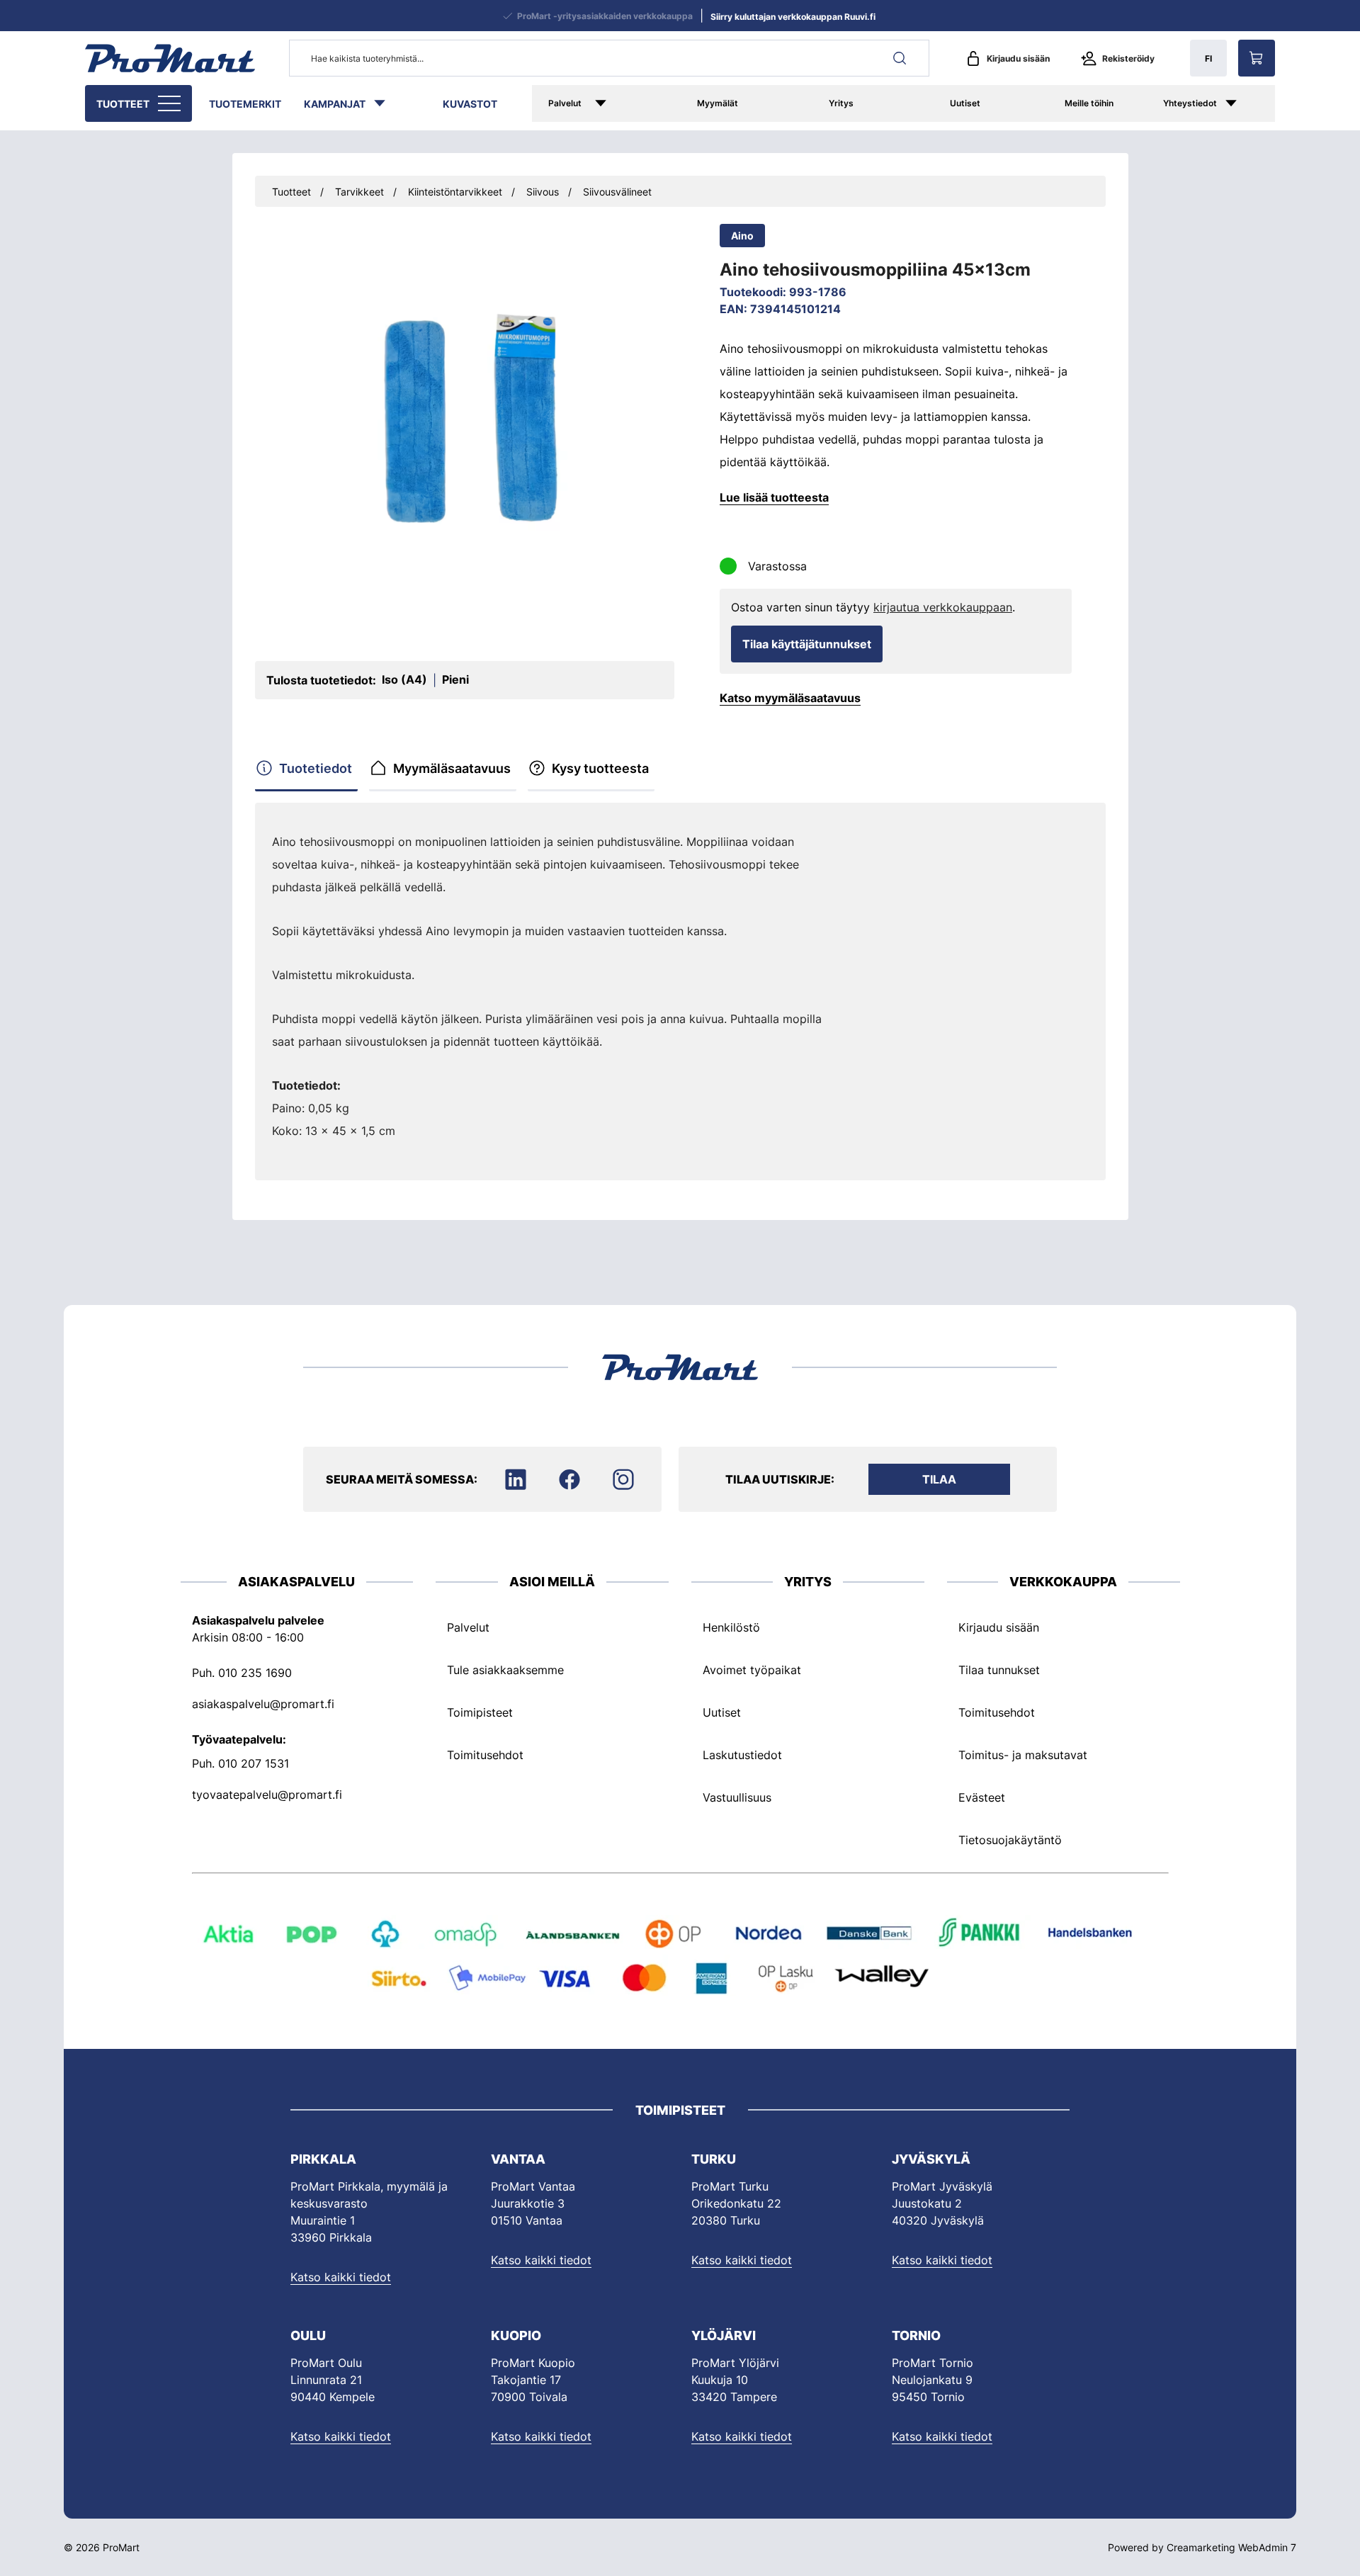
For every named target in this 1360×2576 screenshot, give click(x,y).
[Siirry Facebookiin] (569, 1479)
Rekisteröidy (1128, 58)
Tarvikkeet (359, 192)
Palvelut (565, 103)
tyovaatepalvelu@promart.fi (267, 1795)
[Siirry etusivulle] (170, 58)
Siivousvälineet (617, 192)
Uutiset (965, 103)
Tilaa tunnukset (999, 1670)
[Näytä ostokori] (1257, 58)
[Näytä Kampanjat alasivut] (387, 103)
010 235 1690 (255, 1673)
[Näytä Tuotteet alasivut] (171, 103)
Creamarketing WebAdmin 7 (1231, 2547)
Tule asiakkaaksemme (505, 1670)
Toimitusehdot (485, 1755)
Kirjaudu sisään (1018, 58)
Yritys (841, 103)
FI (1208, 58)
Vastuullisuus (737, 1797)
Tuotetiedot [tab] (316, 768)
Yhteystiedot (1190, 103)
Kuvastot (470, 104)
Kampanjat (335, 104)
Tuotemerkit (245, 104)
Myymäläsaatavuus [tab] (452, 768)
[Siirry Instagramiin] (623, 1479)
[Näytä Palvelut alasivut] (621, 103)
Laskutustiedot (742, 1755)
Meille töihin (1089, 103)
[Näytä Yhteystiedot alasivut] (1246, 103)
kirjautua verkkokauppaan (943, 607)
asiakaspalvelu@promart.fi (263, 1704)
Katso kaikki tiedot (341, 2277)
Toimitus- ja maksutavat (1023, 1755)
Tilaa (939, 1479)
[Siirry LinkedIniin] (516, 1479)
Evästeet (982, 1797)
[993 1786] (465, 428)
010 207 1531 (254, 1763)
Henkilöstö (731, 1627)
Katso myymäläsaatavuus (790, 698)
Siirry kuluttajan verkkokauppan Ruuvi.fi (793, 17)
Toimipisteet (480, 1712)
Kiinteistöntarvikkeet (455, 192)
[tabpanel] (555, 986)
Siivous (543, 192)
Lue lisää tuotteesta (774, 497)
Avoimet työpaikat (752, 1670)
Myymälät (718, 103)
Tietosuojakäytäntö (1010, 1840)
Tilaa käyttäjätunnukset (807, 644)
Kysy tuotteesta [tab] (600, 768)
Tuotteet (123, 104)
